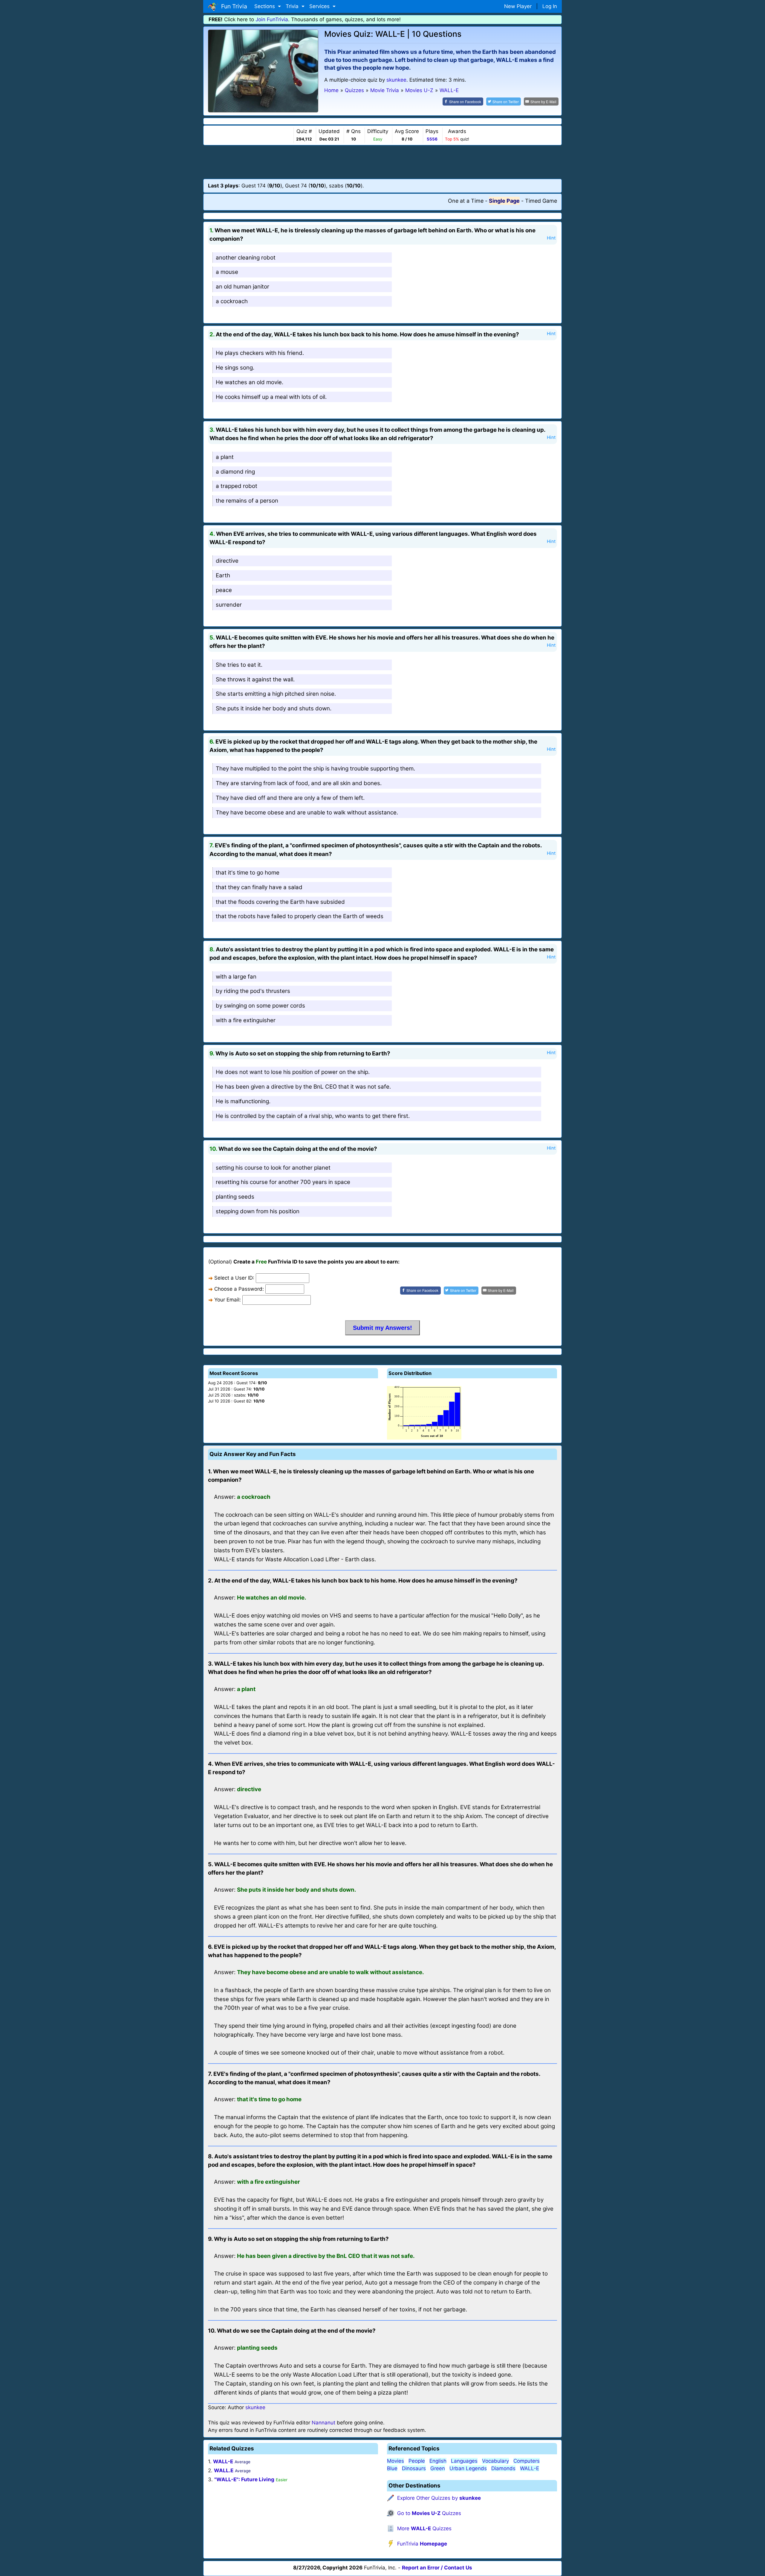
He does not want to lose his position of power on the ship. (293, 1072)
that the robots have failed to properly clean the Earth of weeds (300, 916)
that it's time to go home (248, 873)
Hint (551, 238)
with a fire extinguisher (246, 1020)
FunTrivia (422, 2544)
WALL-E (223, 2461)
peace (224, 590)
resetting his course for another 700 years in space (283, 1182)
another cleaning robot (246, 258)
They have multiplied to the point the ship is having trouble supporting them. (315, 769)
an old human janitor (242, 287)
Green (438, 2468)
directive (227, 561)
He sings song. (235, 368)
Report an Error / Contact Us (437, 2568)
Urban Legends (468, 2468)
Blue (392, 2468)
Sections (265, 6)
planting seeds (235, 1197)
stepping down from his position (258, 1211)
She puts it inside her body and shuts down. (274, 708)
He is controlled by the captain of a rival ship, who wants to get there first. (313, 1116)
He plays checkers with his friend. (260, 353)
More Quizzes (424, 2528)
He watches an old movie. (250, 382)
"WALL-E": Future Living (244, 2479)
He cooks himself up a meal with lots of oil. (271, 397)
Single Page (504, 201)
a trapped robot (237, 486)
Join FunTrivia (272, 19)
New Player (518, 6)
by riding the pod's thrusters (253, 991)
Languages (464, 2461)
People (417, 2461)
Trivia (293, 6)
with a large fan (236, 977)
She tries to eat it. (239, 665)
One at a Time (466, 201)
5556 (432, 139)
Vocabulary (495, 2461)
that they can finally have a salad (259, 887)
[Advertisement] (382, 162)
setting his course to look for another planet (273, 1168)
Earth (223, 575)
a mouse (227, 272)
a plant (225, 457)
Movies (395, 2461)
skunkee (396, 80)
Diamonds (503, 2468)
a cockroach (232, 301)
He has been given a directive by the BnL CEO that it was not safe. (303, 1087)
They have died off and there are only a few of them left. (290, 798)
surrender (229, 605)
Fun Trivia (233, 6)
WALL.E (224, 2470)
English (438, 2461)
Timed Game (541, 201)
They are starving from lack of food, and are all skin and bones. (299, 783)
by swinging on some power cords (260, 1006)
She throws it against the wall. (255, 679)
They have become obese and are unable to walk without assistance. (307, 812)
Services (320, 6)
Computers (527, 2461)
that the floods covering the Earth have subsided (280, 902)
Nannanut (323, 2423)
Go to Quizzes (429, 2513)
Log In (550, 6)
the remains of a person (247, 501)
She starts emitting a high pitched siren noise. (276, 694)
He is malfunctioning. (243, 1101)
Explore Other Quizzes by (439, 2498)
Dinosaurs (414, 2468)
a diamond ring (235, 472)
